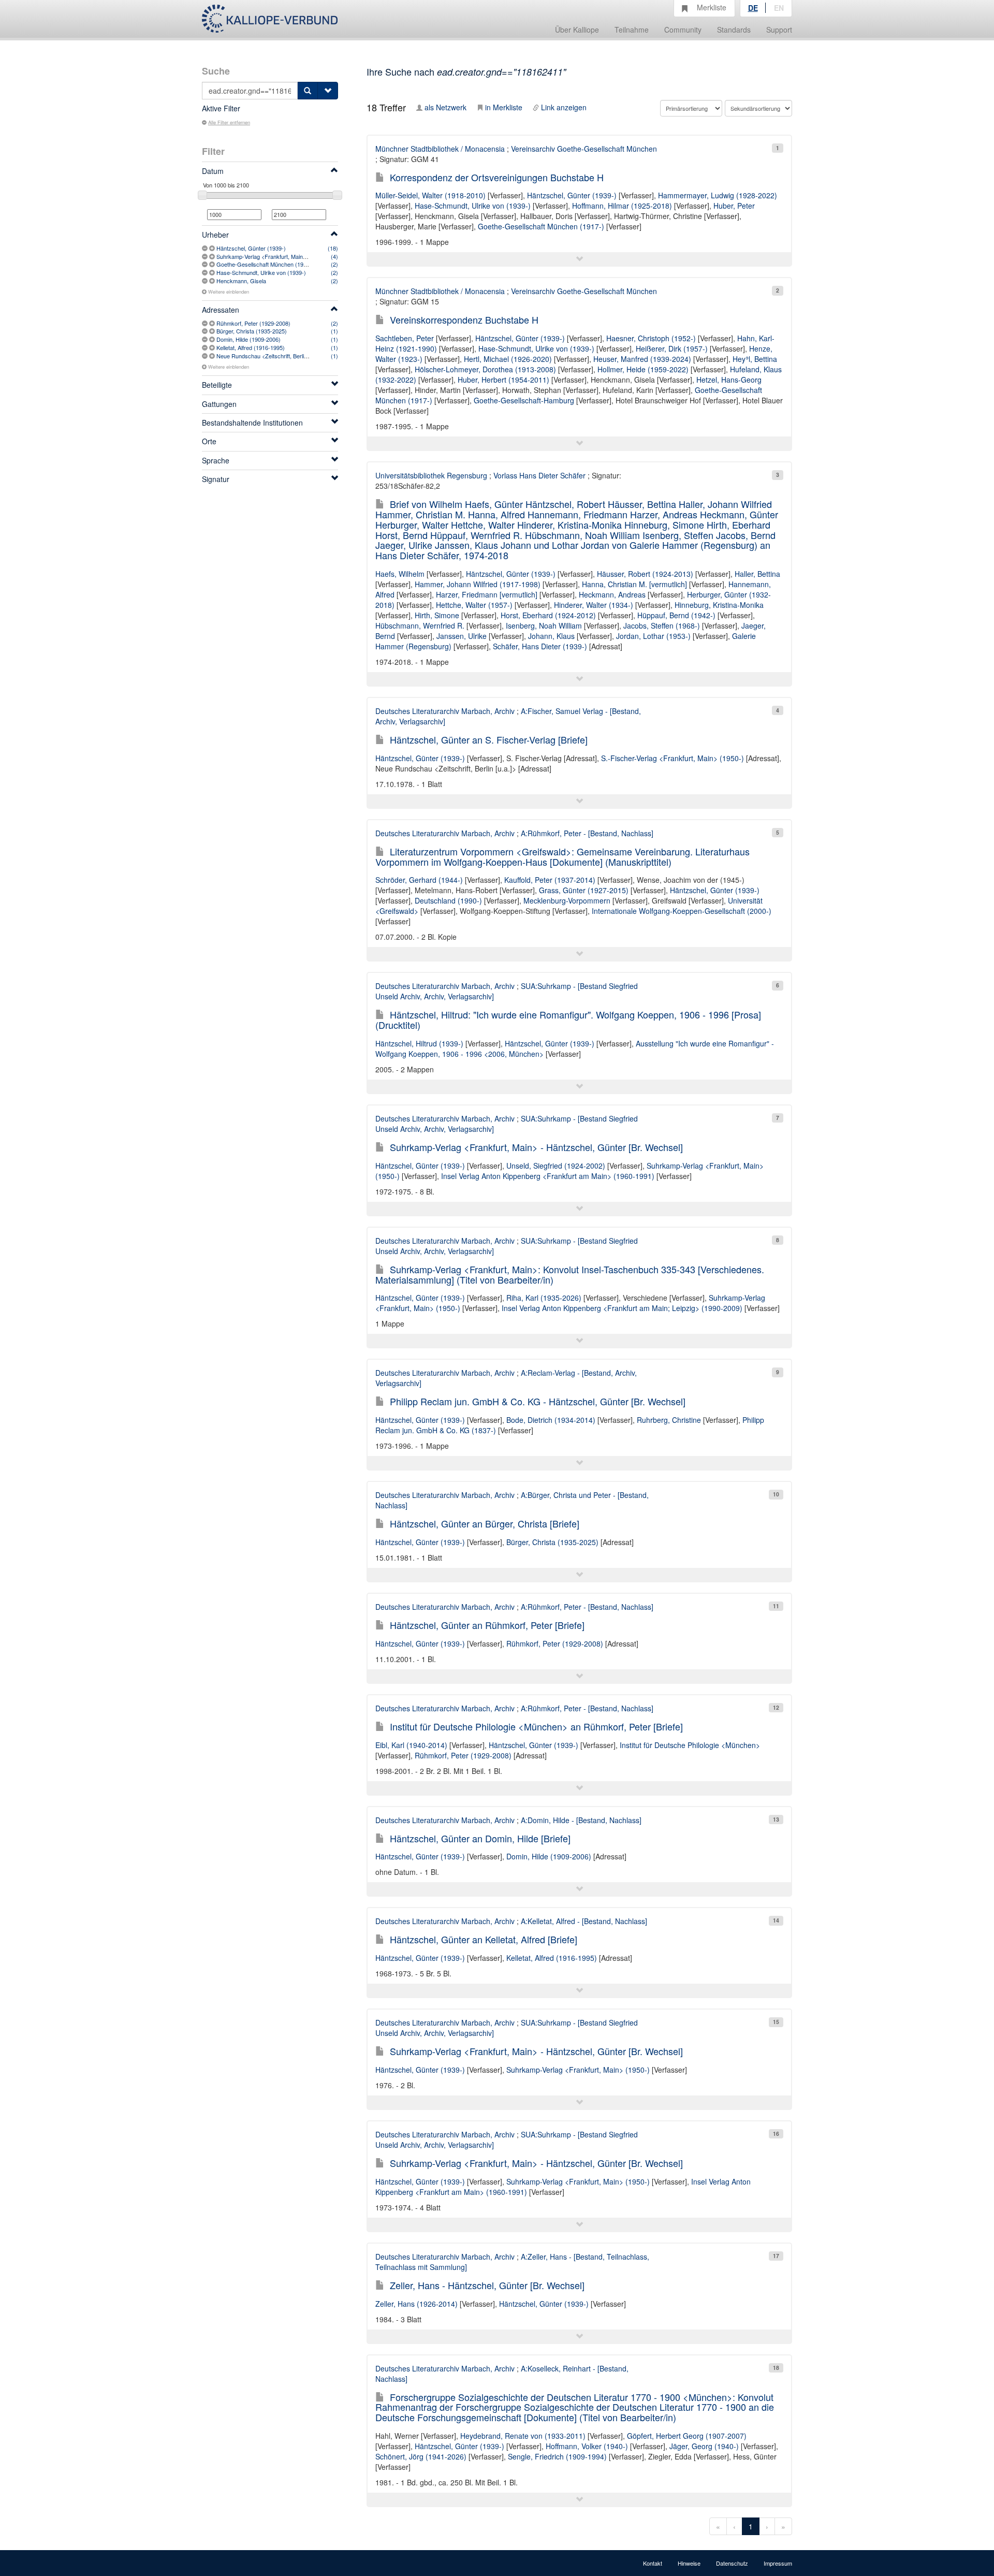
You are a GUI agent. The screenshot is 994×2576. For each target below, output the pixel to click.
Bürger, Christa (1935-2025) (252, 331)
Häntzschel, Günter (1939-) (251, 248)
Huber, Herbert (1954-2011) (503, 380)
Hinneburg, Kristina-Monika (719, 605)
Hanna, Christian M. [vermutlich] (634, 584)
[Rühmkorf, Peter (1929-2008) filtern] (213, 323)
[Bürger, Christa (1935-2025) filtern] (213, 331)
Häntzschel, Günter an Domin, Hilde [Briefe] (480, 1838)
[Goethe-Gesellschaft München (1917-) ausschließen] (206, 264)
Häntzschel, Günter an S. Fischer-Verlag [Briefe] (489, 739)
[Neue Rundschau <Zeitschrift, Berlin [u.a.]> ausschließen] (206, 356)
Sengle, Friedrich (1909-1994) (557, 2456)
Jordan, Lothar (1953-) (653, 636)
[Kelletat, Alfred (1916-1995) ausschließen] (206, 347)
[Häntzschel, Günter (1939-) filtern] (213, 248)
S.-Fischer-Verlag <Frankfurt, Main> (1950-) (673, 758)
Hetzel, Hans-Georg (729, 380)
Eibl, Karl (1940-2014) (411, 1745)
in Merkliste (504, 107)
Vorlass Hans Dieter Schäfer (539, 475)
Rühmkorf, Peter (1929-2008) (253, 323)
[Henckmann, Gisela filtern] (213, 281)
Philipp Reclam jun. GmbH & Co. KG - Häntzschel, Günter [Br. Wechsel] (538, 1401)
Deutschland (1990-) (448, 900)
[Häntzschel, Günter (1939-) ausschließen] (206, 248)
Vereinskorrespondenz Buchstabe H (464, 319)
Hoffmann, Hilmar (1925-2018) (622, 206)
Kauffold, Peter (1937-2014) (550, 880)
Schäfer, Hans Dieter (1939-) (540, 646)
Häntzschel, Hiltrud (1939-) (419, 1043)
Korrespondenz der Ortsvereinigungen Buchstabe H (497, 177)
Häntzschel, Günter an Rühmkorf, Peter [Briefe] (487, 1625)
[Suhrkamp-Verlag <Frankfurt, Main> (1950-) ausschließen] (206, 256)
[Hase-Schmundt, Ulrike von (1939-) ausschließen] (206, 272)
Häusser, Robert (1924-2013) (645, 574)
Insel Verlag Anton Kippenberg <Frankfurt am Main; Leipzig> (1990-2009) (622, 1308)
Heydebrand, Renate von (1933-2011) (523, 2436)
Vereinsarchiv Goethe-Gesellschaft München (584, 149)
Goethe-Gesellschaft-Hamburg (524, 400)
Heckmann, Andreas (612, 594)
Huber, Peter (734, 206)
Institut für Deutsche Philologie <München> (690, 1745)
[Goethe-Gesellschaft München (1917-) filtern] (213, 264)
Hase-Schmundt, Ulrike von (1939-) (261, 272)
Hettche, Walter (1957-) (474, 605)
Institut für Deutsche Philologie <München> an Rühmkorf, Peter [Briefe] (536, 1726)
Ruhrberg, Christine (669, 1420)
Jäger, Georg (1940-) (704, 2446)
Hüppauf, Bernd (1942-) (676, 615)
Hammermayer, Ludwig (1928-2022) (718, 195)
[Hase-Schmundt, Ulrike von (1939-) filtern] (213, 272)
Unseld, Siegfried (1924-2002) (556, 1166)
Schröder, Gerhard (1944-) (419, 880)
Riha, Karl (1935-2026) (544, 1298)
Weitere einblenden (229, 292)
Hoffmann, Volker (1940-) (587, 2446)
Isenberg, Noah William (544, 625)
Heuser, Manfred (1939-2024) (642, 359)
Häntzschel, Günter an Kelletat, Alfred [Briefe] (484, 1939)
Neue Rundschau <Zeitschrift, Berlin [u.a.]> (270, 356)
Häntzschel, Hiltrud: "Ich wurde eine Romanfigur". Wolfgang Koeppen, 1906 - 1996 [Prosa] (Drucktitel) (568, 1020)
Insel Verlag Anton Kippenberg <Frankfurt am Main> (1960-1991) (548, 1176)
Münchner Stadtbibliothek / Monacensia (440, 149)
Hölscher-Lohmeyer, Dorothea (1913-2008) (485, 369)
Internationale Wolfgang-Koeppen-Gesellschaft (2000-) (682, 911)
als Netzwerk (445, 107)
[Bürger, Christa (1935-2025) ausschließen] (206, 331)
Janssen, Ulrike (462, 636)
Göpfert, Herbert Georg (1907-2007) (687, 2436)
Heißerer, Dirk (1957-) (672, 348)
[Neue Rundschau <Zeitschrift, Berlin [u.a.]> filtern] (213, 356)
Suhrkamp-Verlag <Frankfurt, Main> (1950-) (271, 256)
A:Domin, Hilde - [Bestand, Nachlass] (581, 1820)
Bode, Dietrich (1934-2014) (551, 1420)
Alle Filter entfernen (229, 122)
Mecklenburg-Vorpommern (567, 900)
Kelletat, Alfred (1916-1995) (251, 347)
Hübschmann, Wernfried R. (420, 625)
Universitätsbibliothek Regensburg (431, 475)
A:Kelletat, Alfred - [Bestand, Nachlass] (584, 1921)
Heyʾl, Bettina (755, 359)
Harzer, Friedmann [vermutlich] (487, 594)
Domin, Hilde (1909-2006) (248, 339)
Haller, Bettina (757, 574)
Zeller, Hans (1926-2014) (416, 2304)
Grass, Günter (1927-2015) (584, 890)
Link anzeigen (564, 107)
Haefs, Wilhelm (400, 574)
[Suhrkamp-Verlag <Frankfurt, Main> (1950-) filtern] (213, 256)
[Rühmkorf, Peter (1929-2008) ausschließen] (206, 323)
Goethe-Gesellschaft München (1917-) (265, 264)
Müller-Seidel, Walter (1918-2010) (430, 195)
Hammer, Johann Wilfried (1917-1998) (478, 584)
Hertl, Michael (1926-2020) (508, 359)
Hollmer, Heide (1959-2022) (643, 369)
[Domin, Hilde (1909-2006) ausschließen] (206, 339)
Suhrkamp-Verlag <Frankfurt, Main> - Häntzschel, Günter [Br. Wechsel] (536, 1147)
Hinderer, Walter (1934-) (594, 605)
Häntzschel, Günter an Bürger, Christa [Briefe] (485, 1523)
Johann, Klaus (551, 636)
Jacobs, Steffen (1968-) (662, 625)
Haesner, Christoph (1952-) (651, 338)
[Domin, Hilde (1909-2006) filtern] (213, 339)
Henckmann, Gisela (241, 281)
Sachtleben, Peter (405, 338)
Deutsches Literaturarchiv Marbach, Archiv (445, 711)
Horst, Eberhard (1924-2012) (548, 615)
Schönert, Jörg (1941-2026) (421, 2456)
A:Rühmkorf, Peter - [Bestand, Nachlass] (587, 833)
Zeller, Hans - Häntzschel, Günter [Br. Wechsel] (487, 2285)
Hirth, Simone (437, 615)
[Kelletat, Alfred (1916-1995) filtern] (213, 347)
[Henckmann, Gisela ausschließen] (206, 281)
